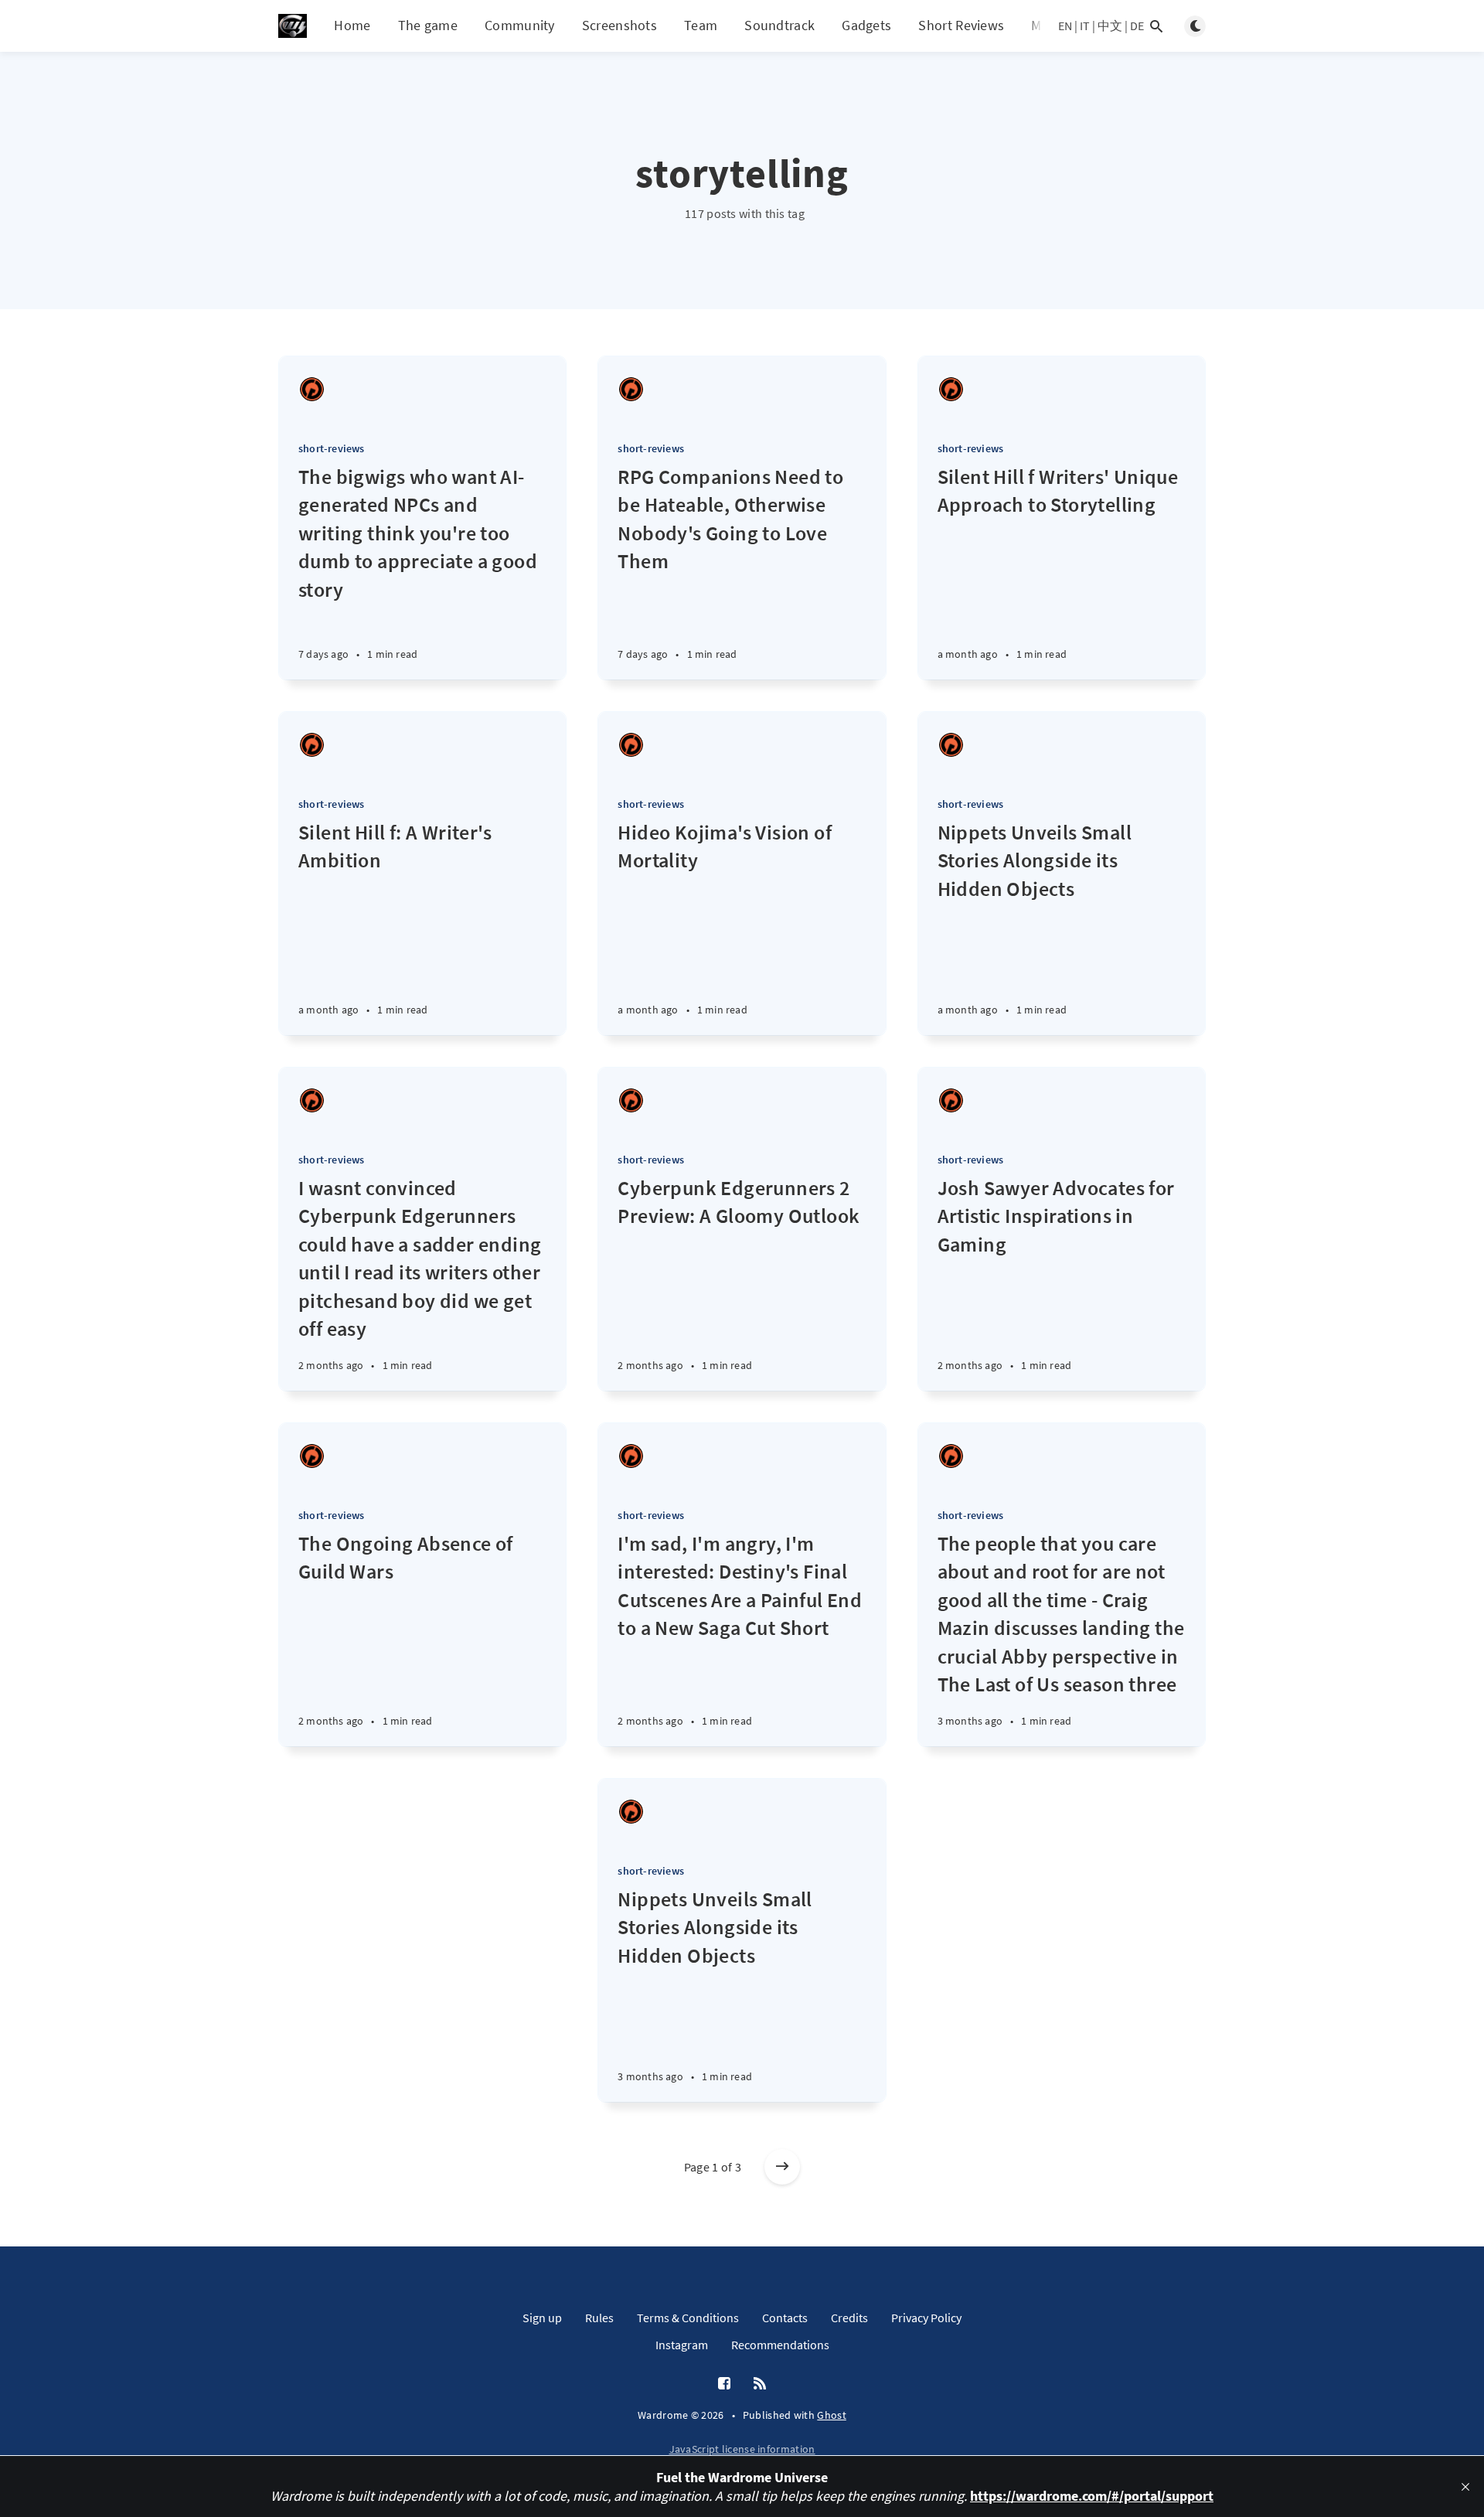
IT (1085, 26)
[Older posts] (782, 2167)
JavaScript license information (742, 2449)
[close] (1465, 2487)
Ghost (832, 2415)
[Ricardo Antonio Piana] (312, 389)
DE (1137, 26)
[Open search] (1156, 26)
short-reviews (332, 448)
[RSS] (760, 2384)
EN (1065, 26)
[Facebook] (724, 2384)
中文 (1110, 26)
